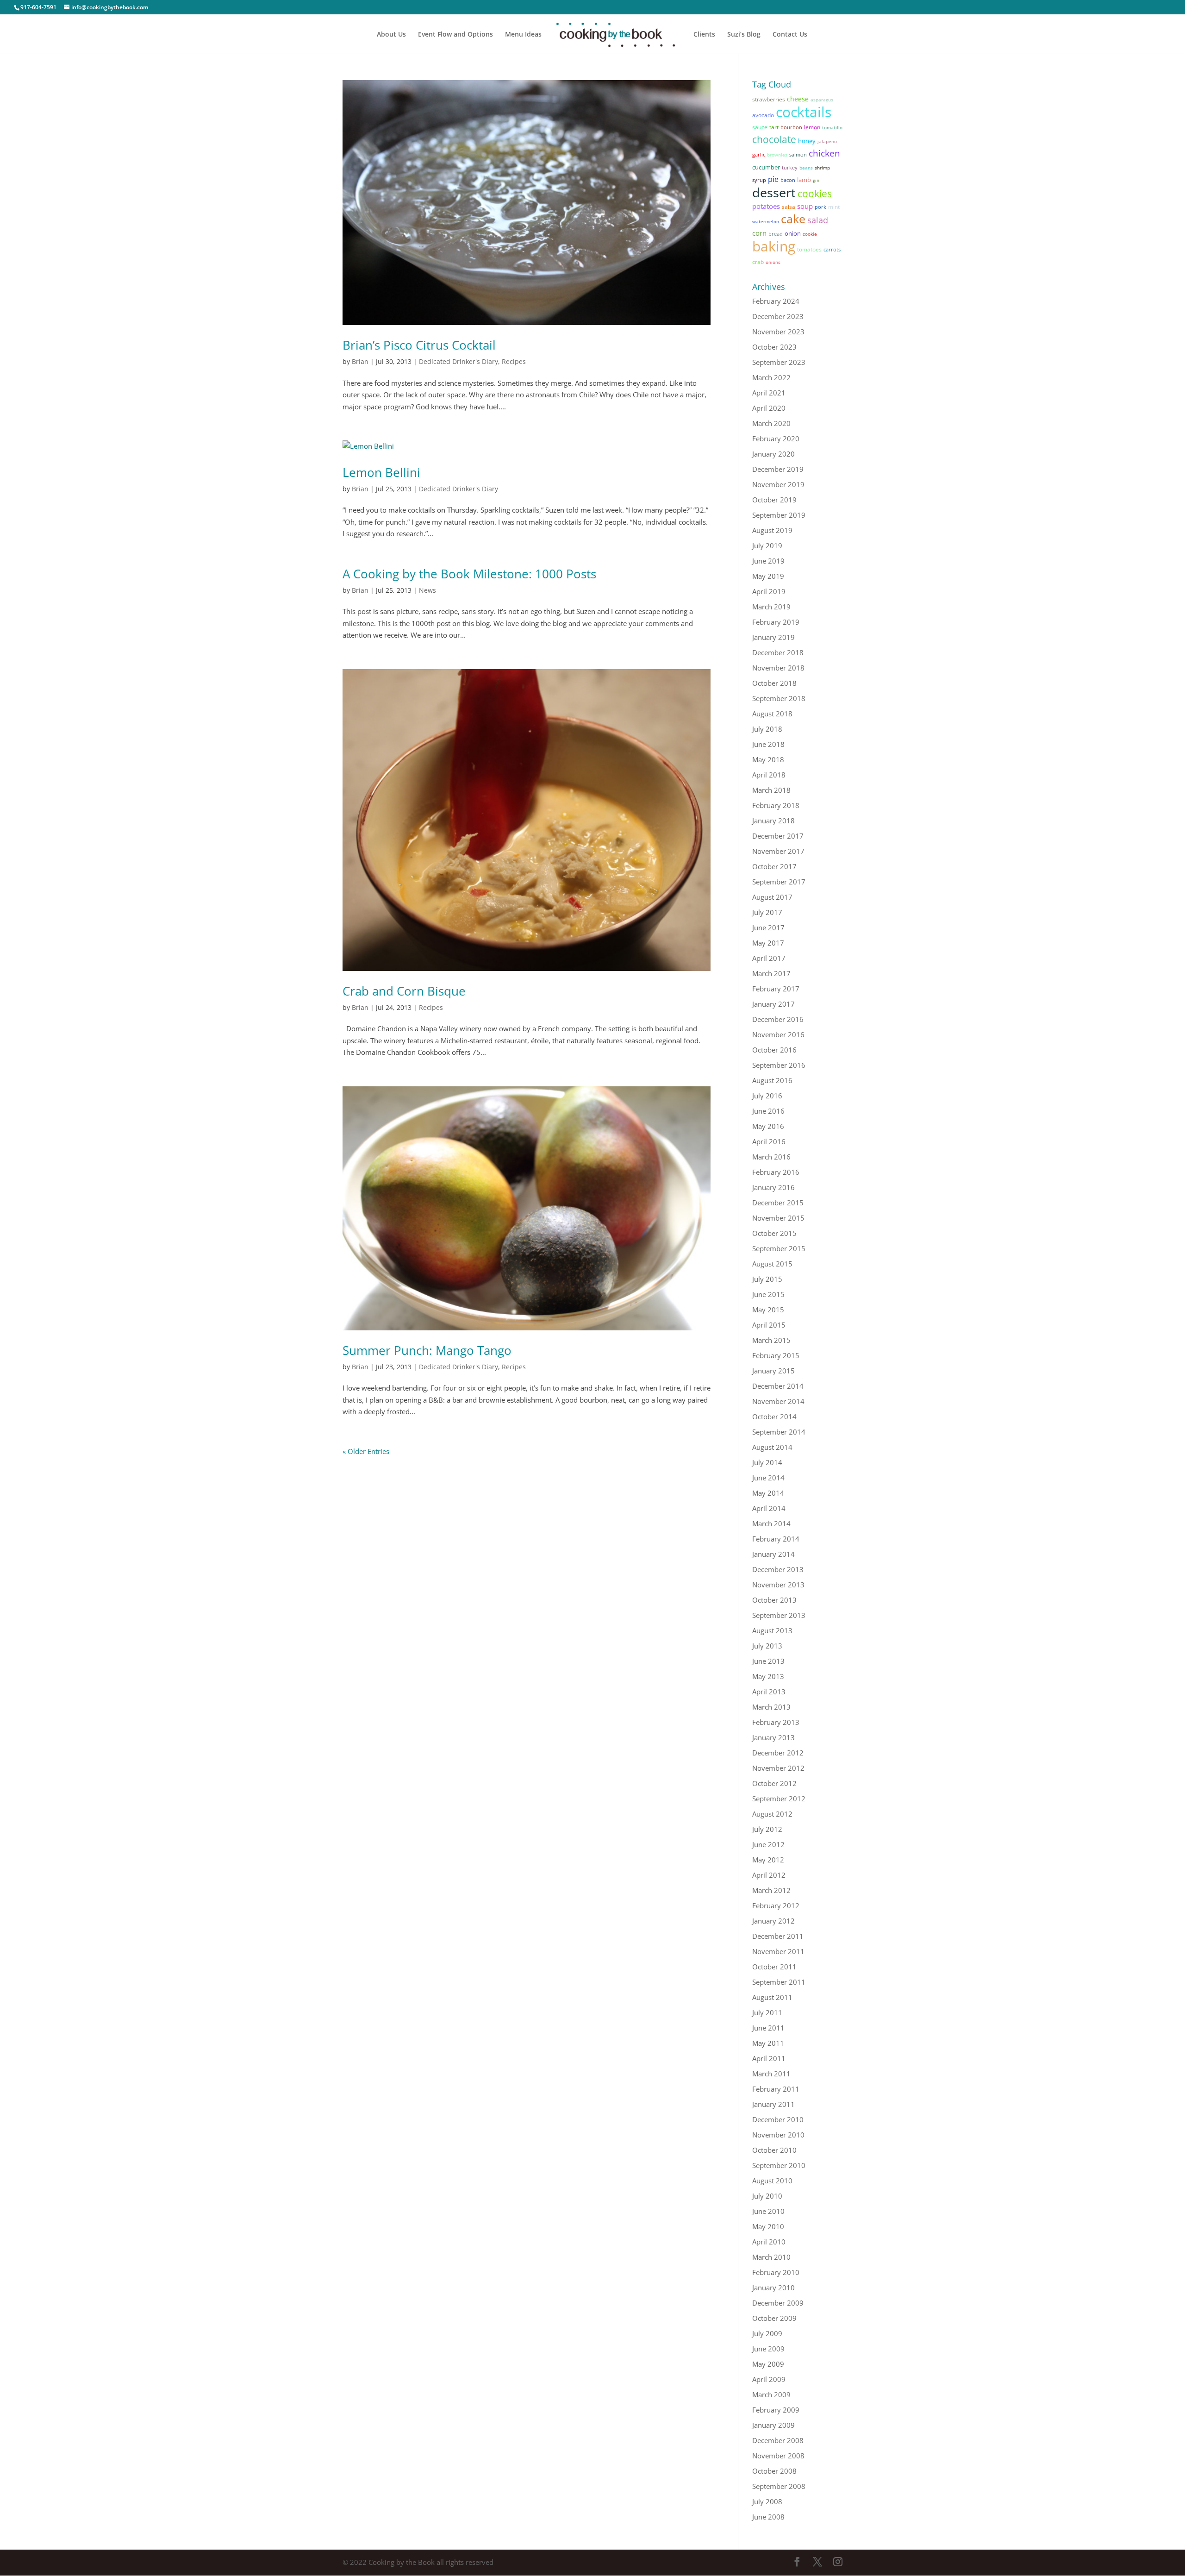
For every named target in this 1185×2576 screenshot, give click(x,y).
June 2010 (768, 2211)
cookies (815, 193)
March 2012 (771, 1890)
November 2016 (778, 1034)
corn (759, 233)
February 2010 (776, 2272)
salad (818, 220)
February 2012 (776, 1905)
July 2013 (767, 1646)
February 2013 (776, 1722)
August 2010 (772, 2181)
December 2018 (778, 652)
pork (820, 207)
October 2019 (774, 500)
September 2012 (779, 1799)
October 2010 (774, 2150)
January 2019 (773, 637)
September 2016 (779, 1065)
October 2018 (774, 683)
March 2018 (771, 790)
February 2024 (776, 301)
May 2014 (768, 1493)
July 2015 (767, 1279)
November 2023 (778, 332)
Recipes (514, 361)
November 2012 (778, 1768)
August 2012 (772, 1814)
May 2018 (768, 759)
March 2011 (771, 2074)
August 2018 (772, 714)
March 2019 (771, 607)
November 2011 (778, 1951)
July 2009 (767, 2333)
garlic (759, 154)
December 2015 (778, 1203)
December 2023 (778, 316)
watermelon (766, 221)
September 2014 (779, 1432)
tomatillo (832, 127)
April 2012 (769, 1875)
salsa (789, 207)
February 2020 (776, 439)
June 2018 (768, 744)
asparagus (822, 100)
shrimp (822, 168)
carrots (832, 250)
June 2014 (768, 1478)
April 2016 (769, 1141)
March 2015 (771, 1340)
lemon (812, 127)
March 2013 (771, 1707)
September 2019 (779, 515)
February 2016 (776, 1172)
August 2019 (772, 530)
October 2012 (774, 1783)
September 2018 (779, 698)
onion (793, 233)
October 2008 (774, 2471)
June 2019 (768, 561)
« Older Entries (366, 1451)
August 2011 (772, 1997)
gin (816, 180)
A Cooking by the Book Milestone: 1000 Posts (469, 574)
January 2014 (773, 1554)
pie (773, 179)
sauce (760, 127)
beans (806, 168)
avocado (763, 115)
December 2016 (778, 1019)
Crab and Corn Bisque (404, 991)
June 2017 (768, 928)
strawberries (769, 99)
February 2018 (776, 805)
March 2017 (771, 973)
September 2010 (779, 2165)
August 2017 (772, 897)
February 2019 (776, 622)
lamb (804, 180)
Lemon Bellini (381, 472)
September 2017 (779, 882)
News (427, 590)
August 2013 (772, 1630)
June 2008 (768, 2517)
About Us (391, 35)
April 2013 (769, 1692)
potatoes (766, 206)
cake (793, 219)
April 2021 (769, 393)
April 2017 (769, 958)
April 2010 (769, 2242)
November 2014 (778, 1401)
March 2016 (771, 1157)
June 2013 (768, 1661)
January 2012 (773, 1921)
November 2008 (778, 2456)
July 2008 (767, 2501)
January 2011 (773, 2104)
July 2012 (767, 1829)
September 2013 (779, 1615)
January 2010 (773, 2288)
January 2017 (773, 1004)
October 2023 (774, 347)
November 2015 (778, 1218)
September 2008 (779, 2486)
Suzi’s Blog (744, 35)
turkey (790, 168)
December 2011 (778, 1936)
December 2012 (778, 1753)
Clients (704, 35)
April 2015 (769, 1325)
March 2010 (771, 2257)
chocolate (774, 139)
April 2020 (769, 408)
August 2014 (772, 1447)
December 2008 (778, 2440)
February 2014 (776, 1539)
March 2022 (771, 377)
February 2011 (776, 2089)
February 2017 (776, 989)
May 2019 (768, 576)
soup (805, 206)
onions (773, 262)
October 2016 (774, 1050)
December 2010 (778, 2119)
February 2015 (776, 1355)
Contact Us (790, 35)
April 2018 (769, 775)
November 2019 (778, 484)
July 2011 (767, 2012)
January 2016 (773, 1187)
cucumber (766, 167)
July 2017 (767, 912)
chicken (824, 153)
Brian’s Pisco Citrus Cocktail (419, 345)
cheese (798, 99)
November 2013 (778, 1585)
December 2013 (778, 1569)
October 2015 (774, 1233)
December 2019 (778, 469)
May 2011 (768, 2043)
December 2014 (778, 1386)
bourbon (791, 127)
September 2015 (779, 1248)
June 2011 (768, 2028)
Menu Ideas (523, 35)
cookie (810, 234)
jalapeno (827, 141)
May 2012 (768, 1860)
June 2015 (768, 1294)
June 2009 (768, 2349)
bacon (788, 180)
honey (807, 141)
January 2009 (773, 2425)
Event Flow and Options (455, 35)
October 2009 (774, 2318)
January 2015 (773, 1371)
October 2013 (774, 1600)
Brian (360, 361)
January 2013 (773, 1737)
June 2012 (768, 1844)
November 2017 (778, 851)
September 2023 (779, 362)
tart (774, 127)
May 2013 (768, 1676)
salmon (798, 155)
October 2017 (774, 866)
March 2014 (771, 1523)
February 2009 (776, 2410)
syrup (759, 180)
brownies (777, 155)
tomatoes (809, 249)
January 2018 (773, 821)
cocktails (804, 112)
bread (776, 234)
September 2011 (779, 1982)
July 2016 (767, 1096)
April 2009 (769, 2379)
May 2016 (768, 1126)
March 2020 (771, 423)
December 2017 (778, 836)
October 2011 (774, 1967)
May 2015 (768, 1310)
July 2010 (767, 2196)
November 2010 (778, 2135)
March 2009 (771, 2394)
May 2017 (768, 943)
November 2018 (778, 668)
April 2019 (769, 591)
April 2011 (769, 2058)
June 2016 (768, 1111)
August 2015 (772, 1264)
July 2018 (767, 729)
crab (758, 262)
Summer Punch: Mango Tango (427, 1350)
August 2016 (772, 1080)
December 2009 (778, 2303)
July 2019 (767, 545)
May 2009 (768, 2364)
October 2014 (774, 1416)
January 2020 (773, 454)
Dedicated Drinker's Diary (458, 361)
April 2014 (769, 1508)
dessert (774, 192)
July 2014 (767, 1462)
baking (774, 246)
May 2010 (768, 2226)
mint (834, 207)
